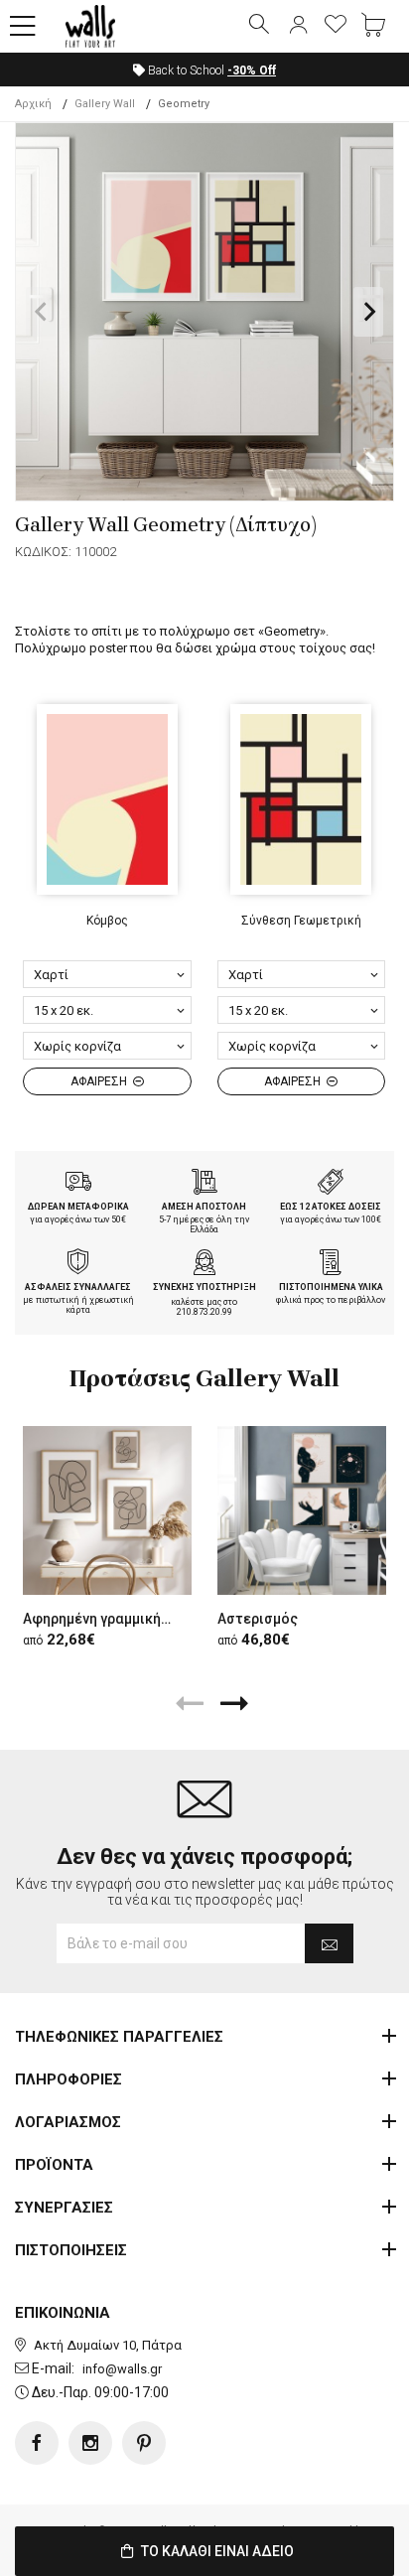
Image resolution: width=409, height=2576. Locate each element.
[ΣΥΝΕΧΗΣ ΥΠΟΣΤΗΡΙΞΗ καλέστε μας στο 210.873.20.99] (204, 1264)
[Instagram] (90, 2443)
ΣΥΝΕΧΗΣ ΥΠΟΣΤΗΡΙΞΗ (204, 1287)
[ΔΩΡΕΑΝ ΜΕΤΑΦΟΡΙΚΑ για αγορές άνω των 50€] (78, 1184)
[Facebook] (37, 2443)
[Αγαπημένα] (336, 26)
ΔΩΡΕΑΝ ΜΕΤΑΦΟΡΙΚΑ (78, 1207)
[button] (23, 27)
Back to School (210, 71)
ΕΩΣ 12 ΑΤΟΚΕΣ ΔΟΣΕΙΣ (331, 1207)
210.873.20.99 (204, 1312)
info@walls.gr (122, 2369)
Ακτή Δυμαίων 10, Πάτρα (108, 2345)
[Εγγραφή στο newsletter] (329, 1943)
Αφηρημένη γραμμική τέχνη (113, 1619)
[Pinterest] (144, 2443)
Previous (41, 312)
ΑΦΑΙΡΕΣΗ (100, 1081)
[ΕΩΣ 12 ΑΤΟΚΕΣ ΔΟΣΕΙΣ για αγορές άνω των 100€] (331, 1184)
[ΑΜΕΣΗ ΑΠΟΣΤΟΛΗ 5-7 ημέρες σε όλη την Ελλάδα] (204, 1184)
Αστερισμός (258, 1619)
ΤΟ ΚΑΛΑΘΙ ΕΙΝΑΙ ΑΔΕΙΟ (216, 2551)
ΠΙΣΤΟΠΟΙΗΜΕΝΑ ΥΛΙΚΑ (331, 1287)
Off (252, 71)
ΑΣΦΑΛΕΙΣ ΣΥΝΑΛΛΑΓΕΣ (78, 1287)
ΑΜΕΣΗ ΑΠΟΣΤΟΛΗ (204, 1207)
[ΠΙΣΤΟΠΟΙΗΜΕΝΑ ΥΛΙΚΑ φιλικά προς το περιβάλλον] (331, 1264)
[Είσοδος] (298, 26)
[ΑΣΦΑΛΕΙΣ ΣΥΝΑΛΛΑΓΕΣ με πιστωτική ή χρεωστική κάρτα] (78, 1264)
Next (368, 312)
